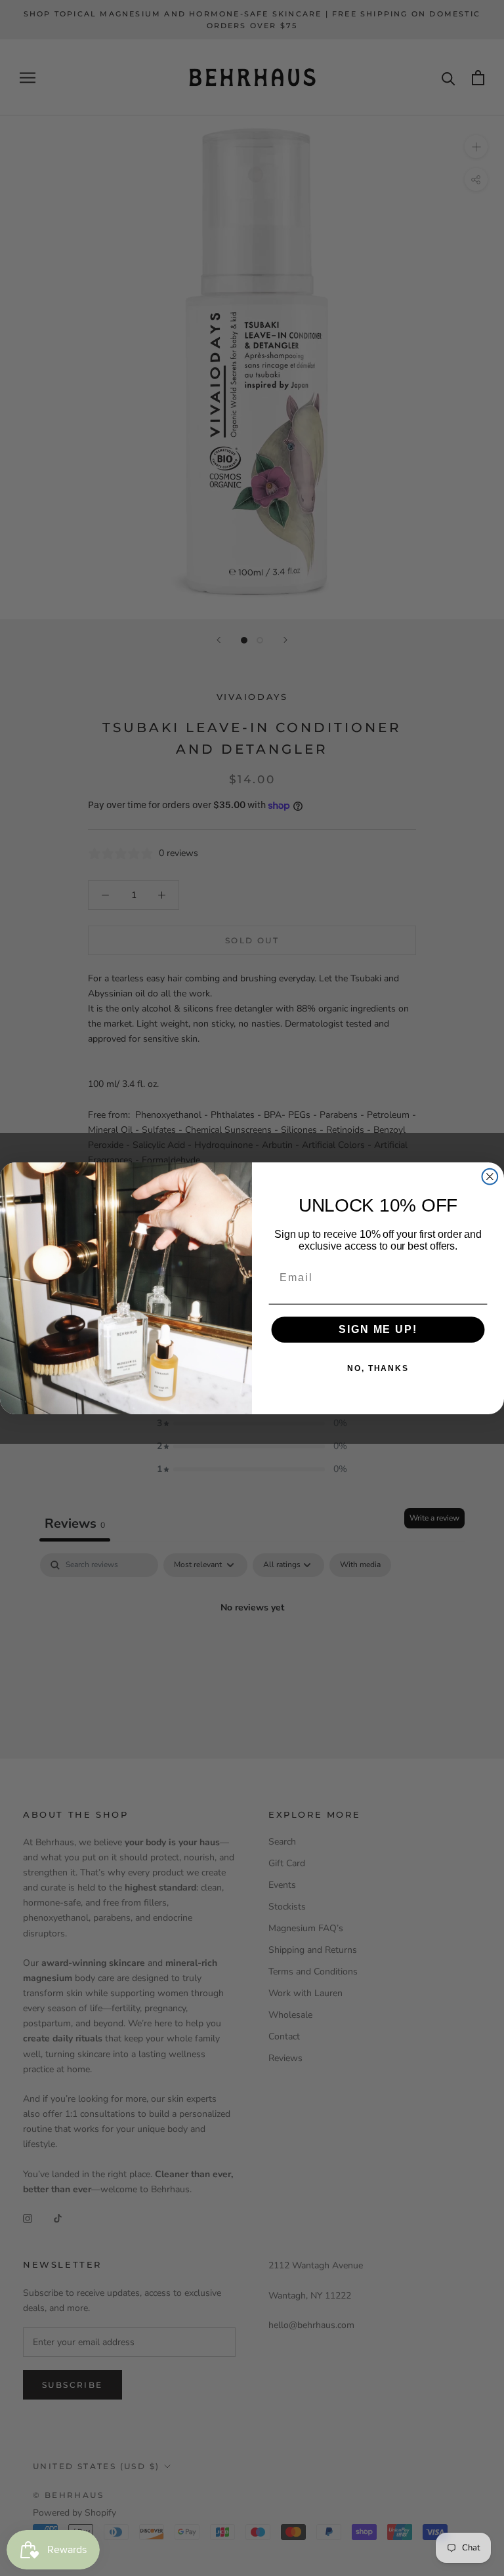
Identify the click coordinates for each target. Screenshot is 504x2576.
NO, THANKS (378, 1368)
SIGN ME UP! (378, 1329)
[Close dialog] (490, 1176)
